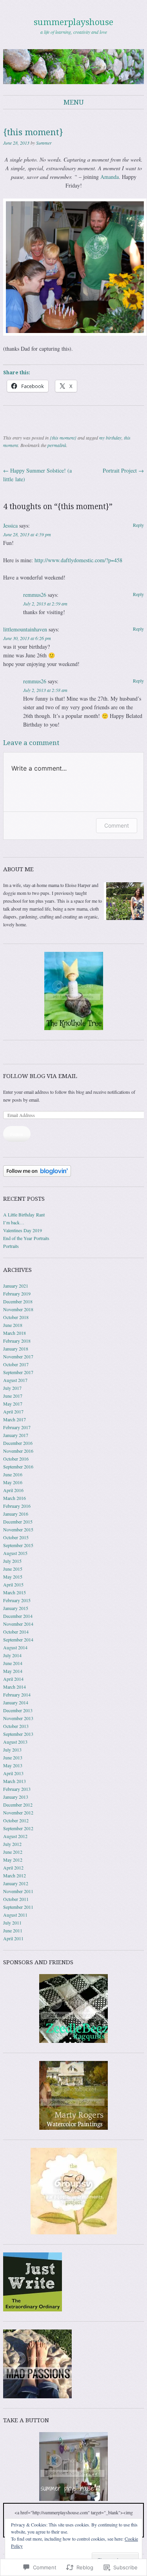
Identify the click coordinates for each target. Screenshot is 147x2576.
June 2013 (13, 1757)
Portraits (11, 1246)
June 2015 (13, 1569)
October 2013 (16, 1726)
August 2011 (15, 1915)
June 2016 (13, 1474)
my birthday (110, 438)
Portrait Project (123, 470)
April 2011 (13, 1938)
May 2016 (13, 1482)
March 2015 (15, 1592)
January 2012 (16, 1883)
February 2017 (17, 1427)
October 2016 (16, 1459)
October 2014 (16, 1632)
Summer (44, 143)
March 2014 (15, 1687)
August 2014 (15, 1647)
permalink (57, 445)
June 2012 (13, 1852)
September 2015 (18, 1545)
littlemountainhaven (25, 629)
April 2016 (13, 1490)
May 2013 (13, 1765)
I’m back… (14, 1222)
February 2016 (17, 1506)
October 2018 (16, 1317)
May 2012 (13, 1860)
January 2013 (16, 1797)
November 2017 (18, 1356)
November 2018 (18, 1309)
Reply (138, 525)
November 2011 (18, 1891)
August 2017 (15, 1380)
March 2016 (15, 1498)
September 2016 (18, 1466)
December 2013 (18, 1710)
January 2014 (16, 1702)
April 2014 (13, 1679)
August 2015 (15, 1553)
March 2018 (15, 1333)
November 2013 (18, 1718)
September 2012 (18, 1828)
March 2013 (15, 1781)
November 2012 (18, 1812)
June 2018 (13, 1325)
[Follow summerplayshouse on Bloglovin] (37, 1175)
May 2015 (13, 1577)
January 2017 (16, 1435)
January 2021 (16, 1286)
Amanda (110, 177)
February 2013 (17, 1789)
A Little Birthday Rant (24, 1214)
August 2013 (15, 1742)
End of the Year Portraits (26, 1238)
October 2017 (16, 1364)
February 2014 (17, 1695)
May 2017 (13, 1404)
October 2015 (16, 1537)
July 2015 (12, 1561)
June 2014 (13, 1663)
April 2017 (13, 1411)
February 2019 (17, 1294)
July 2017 (12, 1388)
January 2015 (16, 1608)
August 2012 (15, 1836)
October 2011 (16, 1899)
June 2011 (13, 1930)
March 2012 (15, 1875)
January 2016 (16, 1514)
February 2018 (17, 1341)
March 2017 (15, 1419)
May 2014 (13, 1671)
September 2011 (18, 1907)
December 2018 (18, 1301)
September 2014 (18, 1639)
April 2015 (13, 1584)
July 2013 (12, 1750)
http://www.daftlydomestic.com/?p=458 (78, 560)
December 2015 (18, 1522)
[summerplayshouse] (73, 66)
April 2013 (13, 1773)
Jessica (10, 525)
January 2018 (16, 1349)
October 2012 (16, 1820)
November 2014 (18, 1624)
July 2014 (12, 1655)
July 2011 (12, 1923)
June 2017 (13, 1396)
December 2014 (18, 1616)
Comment (117, 825)
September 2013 (18, 1734)
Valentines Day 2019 (23, 1230)
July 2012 (12, 1844)
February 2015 (17, 1600)
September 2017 (18, 1372)
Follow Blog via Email (40, 1076)
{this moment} (63, 438)
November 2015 (18, 1529)
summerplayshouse (73, 22)
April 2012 (13, 1868)
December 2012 (18, 1805)
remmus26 (35, 595)
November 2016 (18, 1451)
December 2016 (18, 1443)
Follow (17, 1134)
